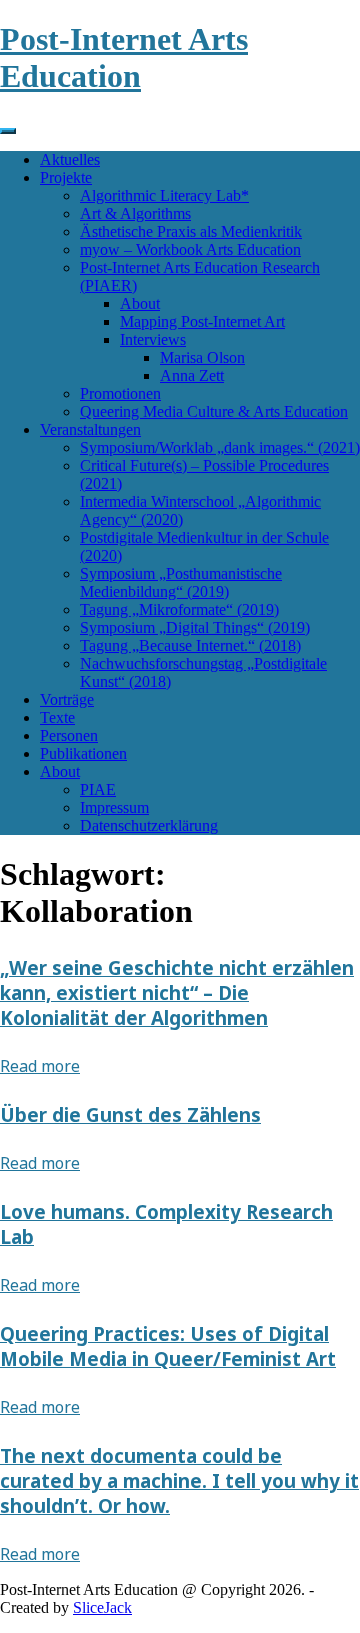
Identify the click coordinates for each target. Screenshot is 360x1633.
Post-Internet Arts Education (124, 57)
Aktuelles (70, 159)
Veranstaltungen (90, 429)
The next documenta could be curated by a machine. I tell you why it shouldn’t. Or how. (179, 1480)
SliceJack (102, 1607)
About (140, 303)
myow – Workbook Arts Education (190, 249)
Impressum (114, 807)
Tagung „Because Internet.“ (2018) (190, 645)
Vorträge (67, 699)
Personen (69, 735)
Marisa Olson (202, 357)
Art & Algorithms (135, 213)
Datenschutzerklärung (149, 825)
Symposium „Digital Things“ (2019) (195, 627)
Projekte (66, 177)
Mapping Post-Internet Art (202, 321)
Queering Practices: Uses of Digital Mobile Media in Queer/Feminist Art (168, 1346)
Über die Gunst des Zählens (130, 1114)
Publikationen (83, 753)
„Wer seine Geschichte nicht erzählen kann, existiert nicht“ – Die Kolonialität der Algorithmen (177, 992)
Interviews (153, 339)
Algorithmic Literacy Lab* (164, 195)
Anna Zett (192, 375)
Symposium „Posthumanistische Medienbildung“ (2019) (181, 582)
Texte (57, 717)
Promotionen (120, 393)
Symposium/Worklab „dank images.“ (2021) (220, 447)
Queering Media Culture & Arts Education (214, 411)
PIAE (98, 789)
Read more (40, 1066)
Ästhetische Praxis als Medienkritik (191, 231)
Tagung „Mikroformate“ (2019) (179, 609)
